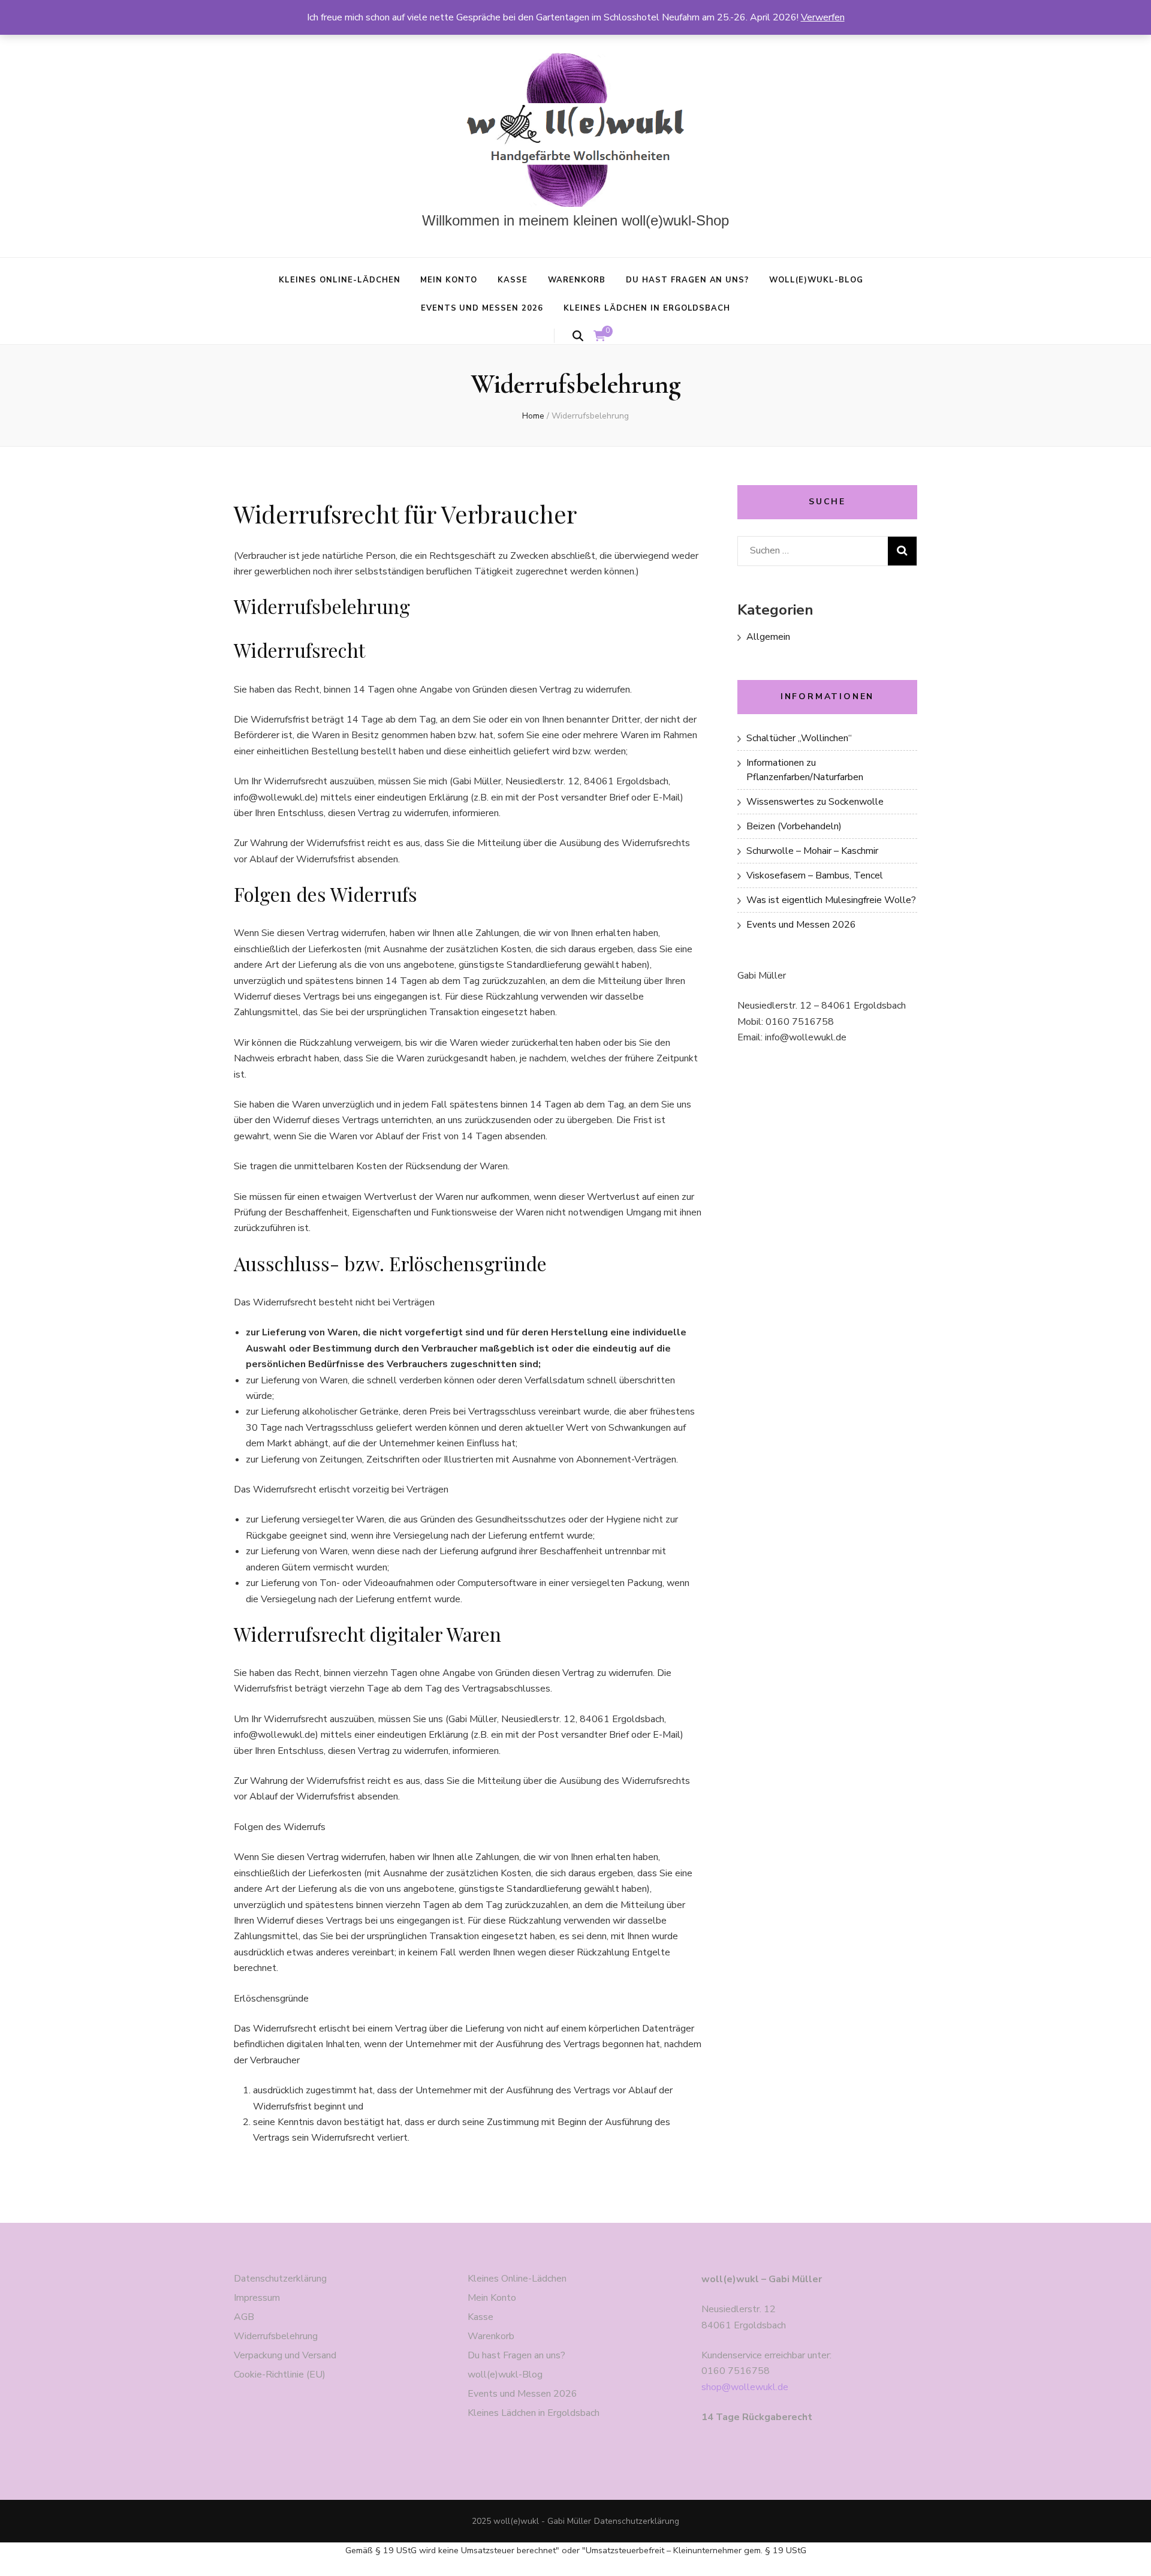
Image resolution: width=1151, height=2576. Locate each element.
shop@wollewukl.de (745, 2387)
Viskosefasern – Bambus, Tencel (815, 875)
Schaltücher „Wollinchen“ (799, 738)
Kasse (513, 280)
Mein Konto (449, 280)
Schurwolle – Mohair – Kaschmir (812, 851)
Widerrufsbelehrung (276, 2336)
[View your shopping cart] (599, 336)
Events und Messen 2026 (482, 308)
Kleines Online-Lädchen (339, 280)
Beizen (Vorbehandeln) (794, 826)
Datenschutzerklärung (280, 2279)
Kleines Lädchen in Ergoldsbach (647, 308)
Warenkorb (577, 280)
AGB (244, 2317)
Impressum (257, 2298)
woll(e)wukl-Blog (816, 280)
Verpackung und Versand (285, 2355)
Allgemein (768, 637)
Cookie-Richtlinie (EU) (280, 2375)
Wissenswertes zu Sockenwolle (815, 802)
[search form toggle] (578, 336)
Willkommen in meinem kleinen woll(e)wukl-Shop (575, 220)
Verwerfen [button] (823, 17)
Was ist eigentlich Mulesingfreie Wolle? (831, 900)
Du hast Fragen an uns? (687, 280)
